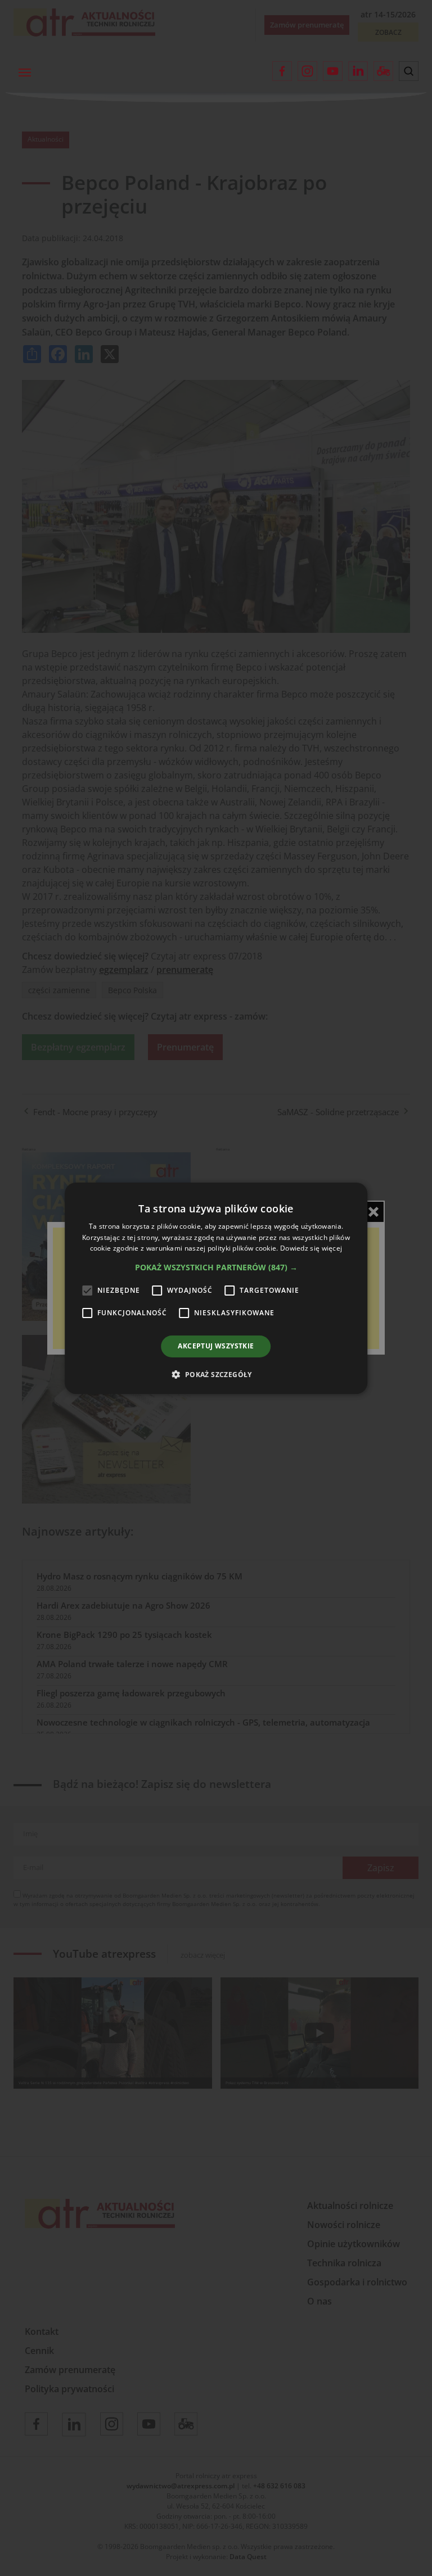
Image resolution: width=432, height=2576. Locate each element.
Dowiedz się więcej (311, 1248)
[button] (216, 1267)
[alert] (216, 1288)
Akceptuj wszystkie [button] (216, 1346)
